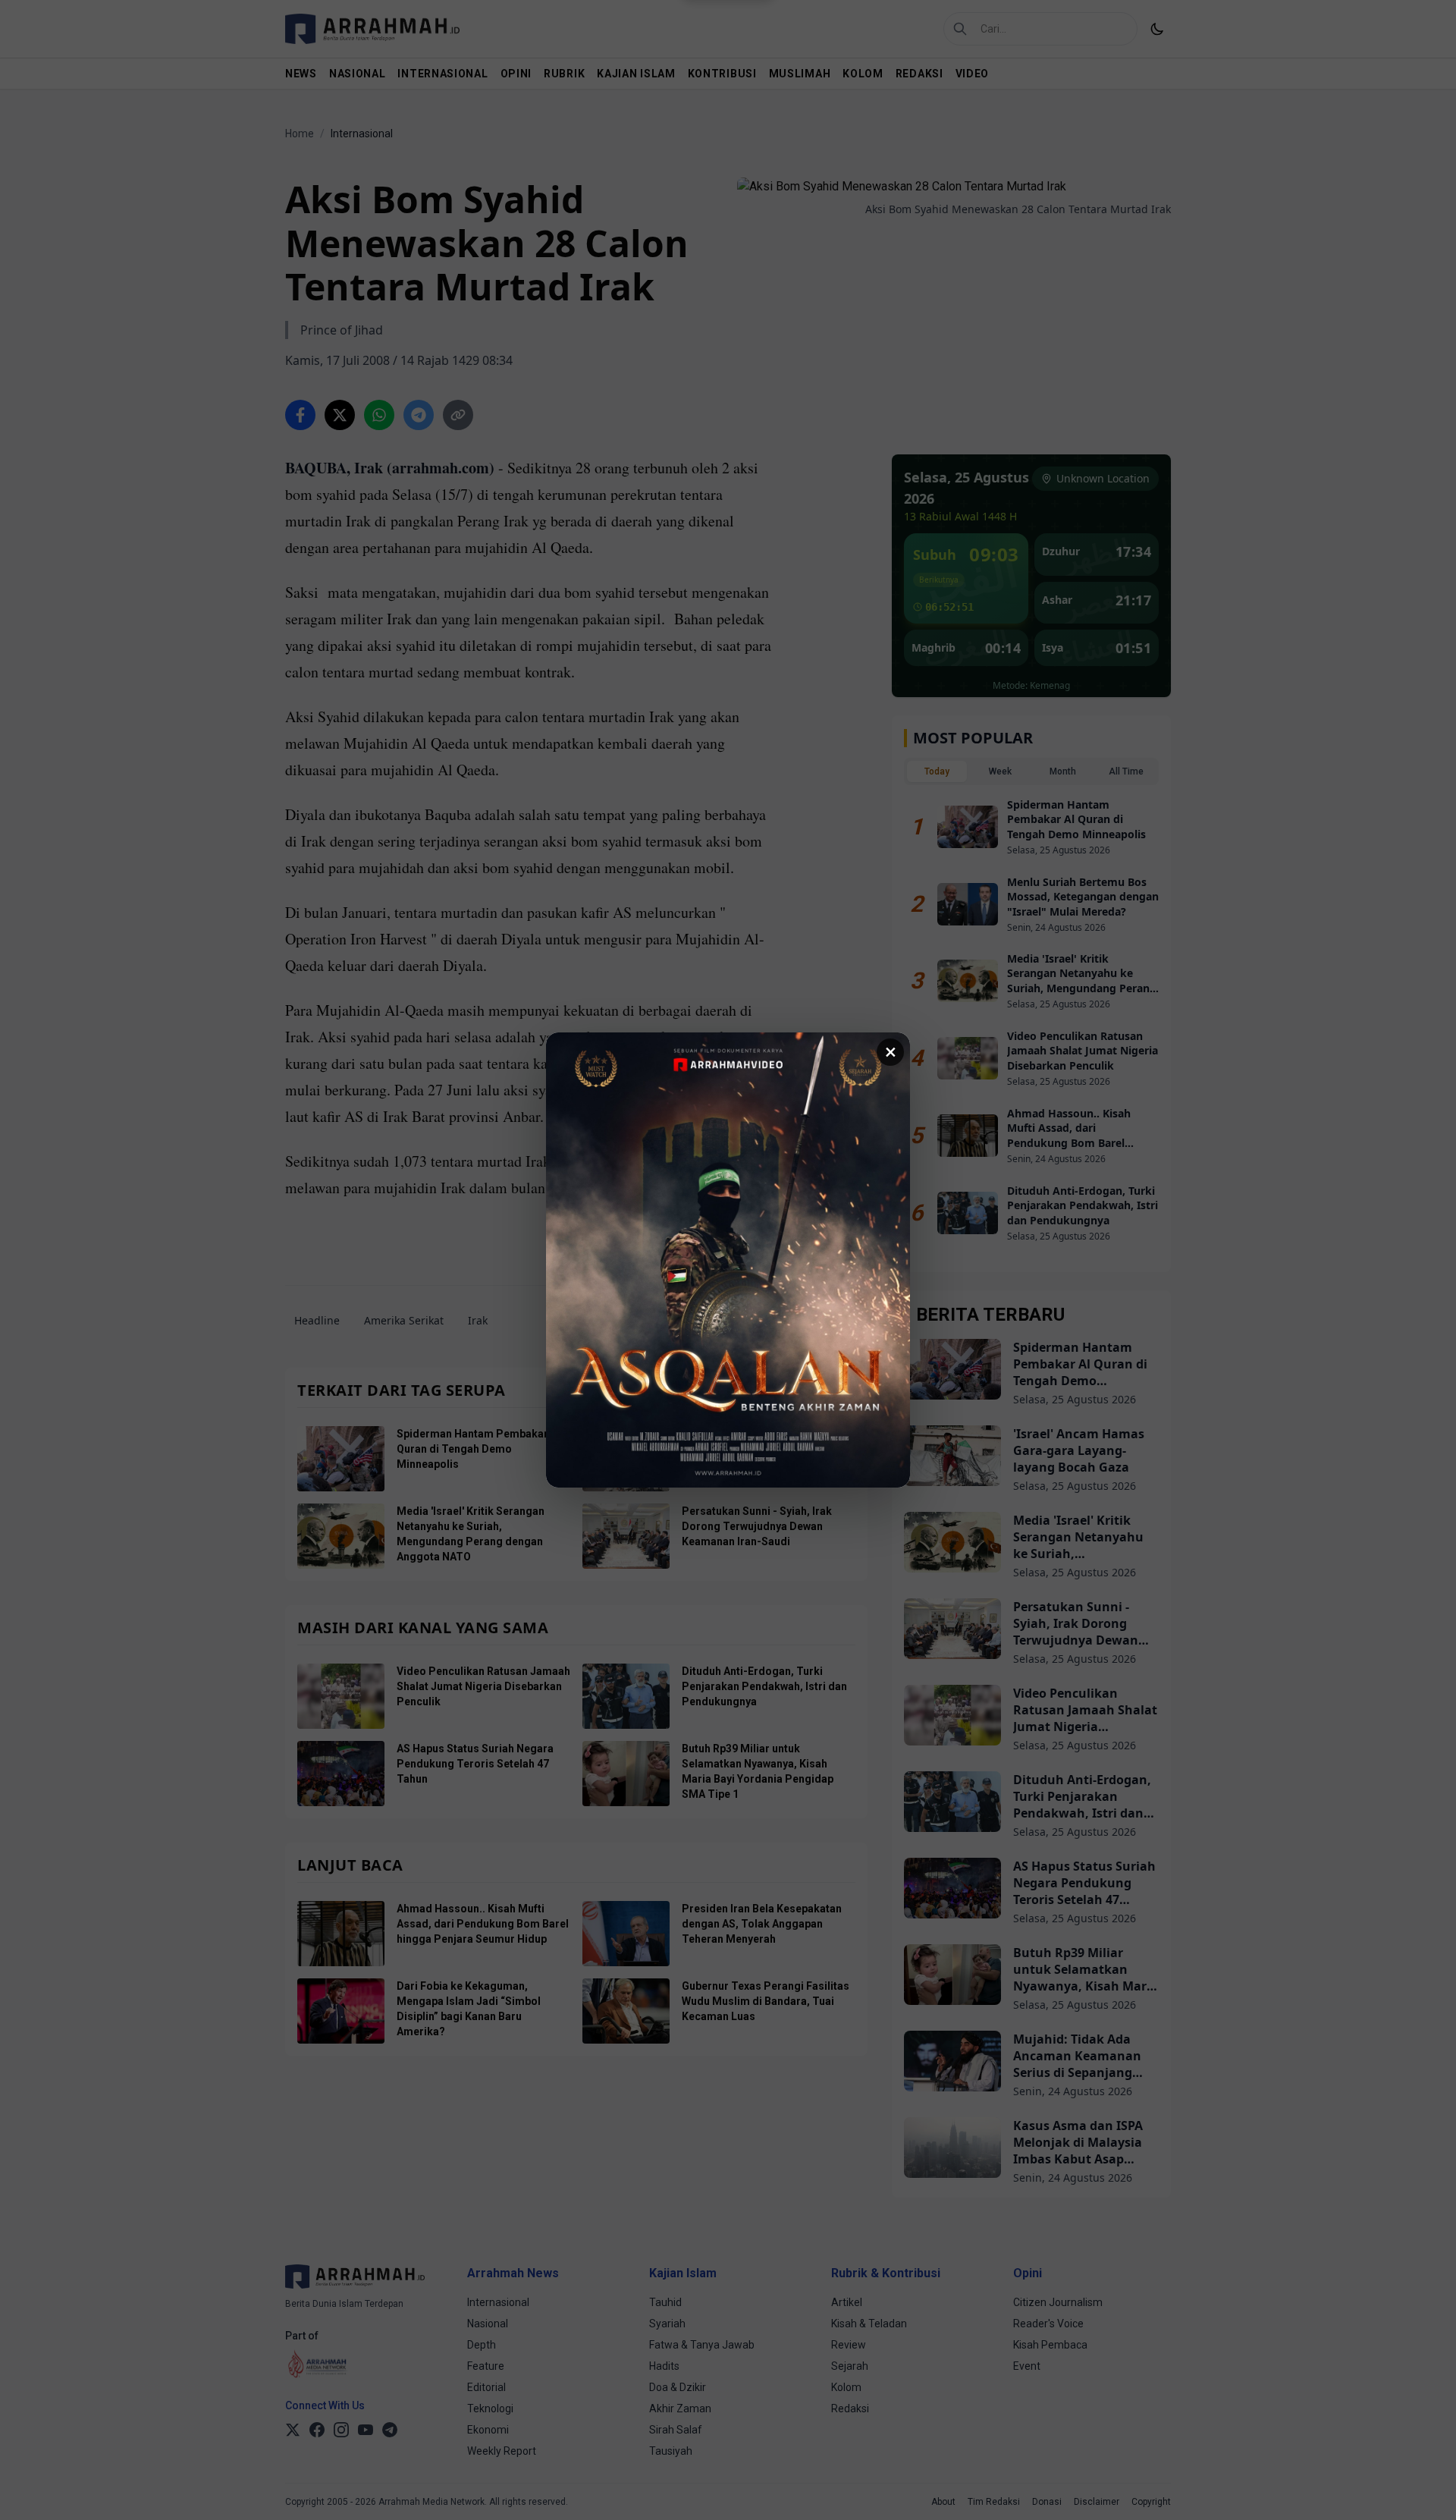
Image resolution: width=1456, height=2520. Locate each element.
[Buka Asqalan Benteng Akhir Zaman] (728, 1260)
